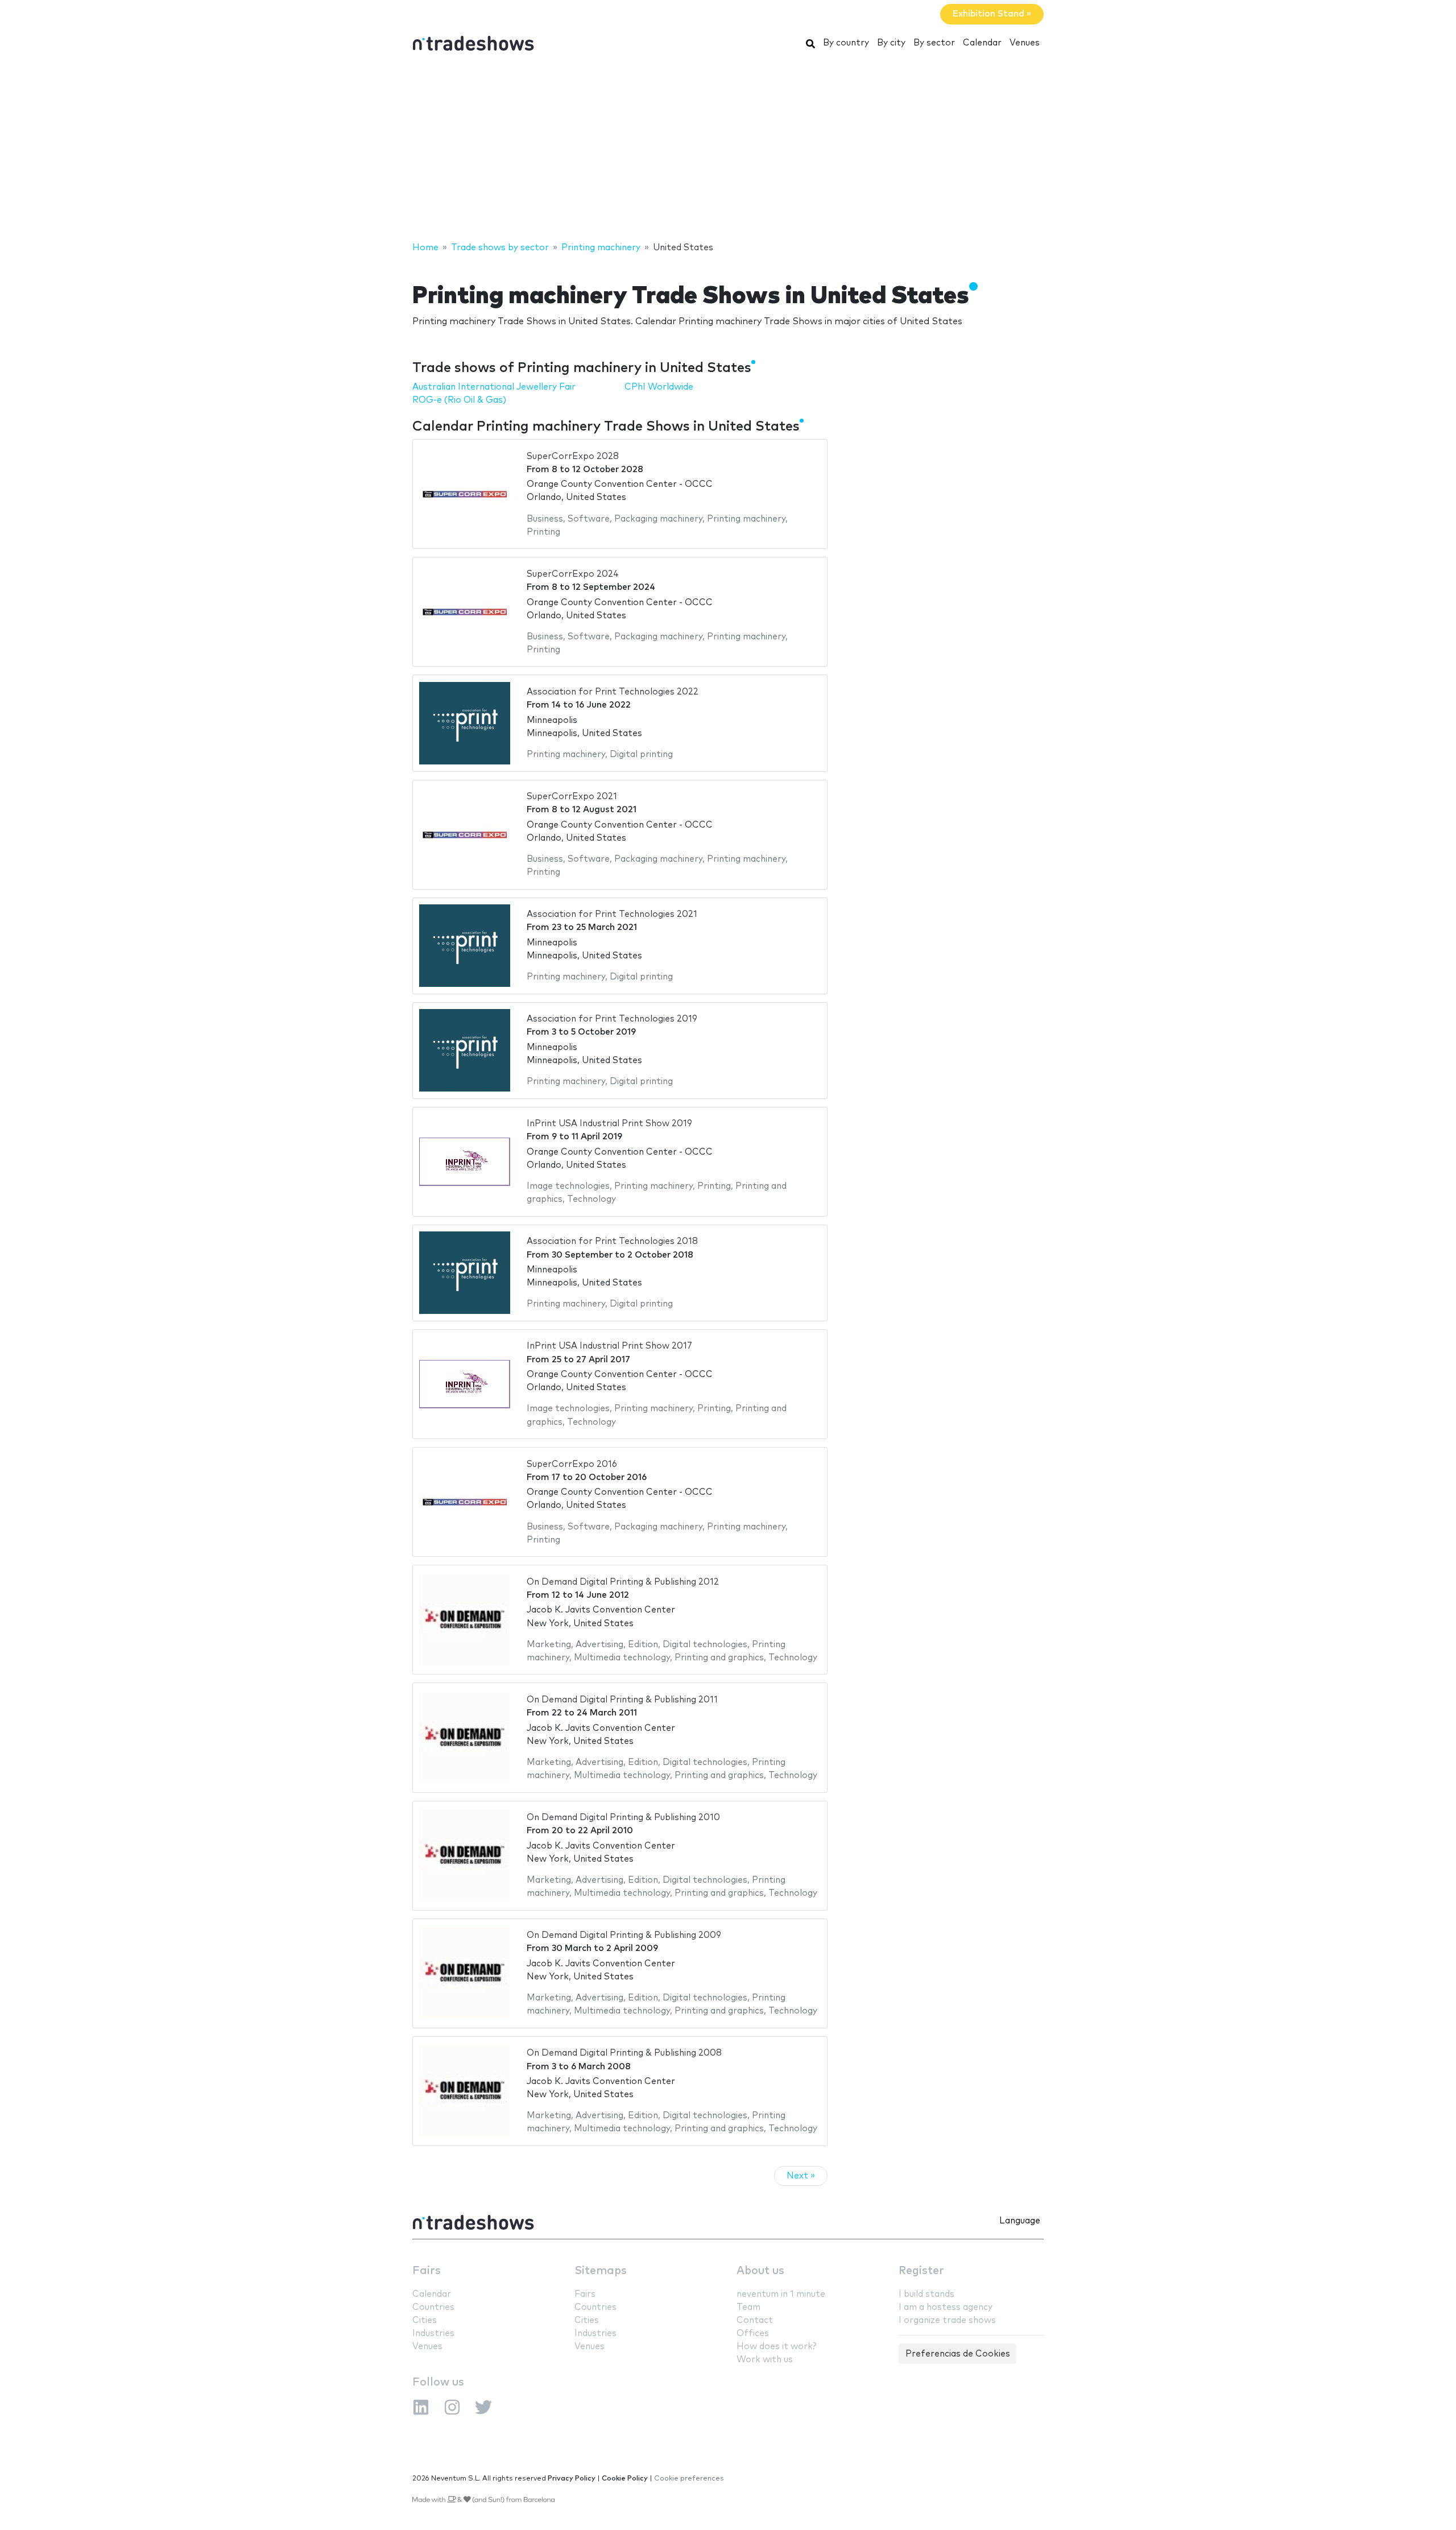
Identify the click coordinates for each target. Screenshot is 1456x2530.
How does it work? (776, 2347)
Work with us (765, 2360)
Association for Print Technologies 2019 (612, 1019)
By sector (934, 43)
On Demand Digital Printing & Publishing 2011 (622, 1700)
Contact (755, 2320)
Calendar (982, 43)
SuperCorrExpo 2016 (572, 1464)
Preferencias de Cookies (958, 2354)
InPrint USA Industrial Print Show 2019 (609, 1124)
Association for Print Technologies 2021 (612, 914)
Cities (425, 2320)
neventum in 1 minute (781, 2294)
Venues (1025, 43)
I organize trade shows (947, 2320)
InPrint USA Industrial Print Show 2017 (609, 1346)
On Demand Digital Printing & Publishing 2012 (623, 1582)
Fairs (427, 2271)
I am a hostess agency (946, 2307)
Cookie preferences (689, 2479)
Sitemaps (601, 2271)
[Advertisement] (728, 150)
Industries (433, 2333)
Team (748, 2307)
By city (891, 43)
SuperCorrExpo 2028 (573, 456)
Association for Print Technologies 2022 (613, 692)
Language (1020, 2221)
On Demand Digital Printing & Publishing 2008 (624, 2053)
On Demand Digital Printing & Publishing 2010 (623, 1818)
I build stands (926, 2294)
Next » (801, 2176)
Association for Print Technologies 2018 (612, 1241)
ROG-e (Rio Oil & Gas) (459, 400)
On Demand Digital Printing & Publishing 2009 (624, 1935)
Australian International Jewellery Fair (494, 387)
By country (846, 43)
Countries (433, 2307)
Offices (753, 2333)
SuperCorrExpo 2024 (573, 574)
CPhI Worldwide (659, 387)
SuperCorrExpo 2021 (572, 797)
